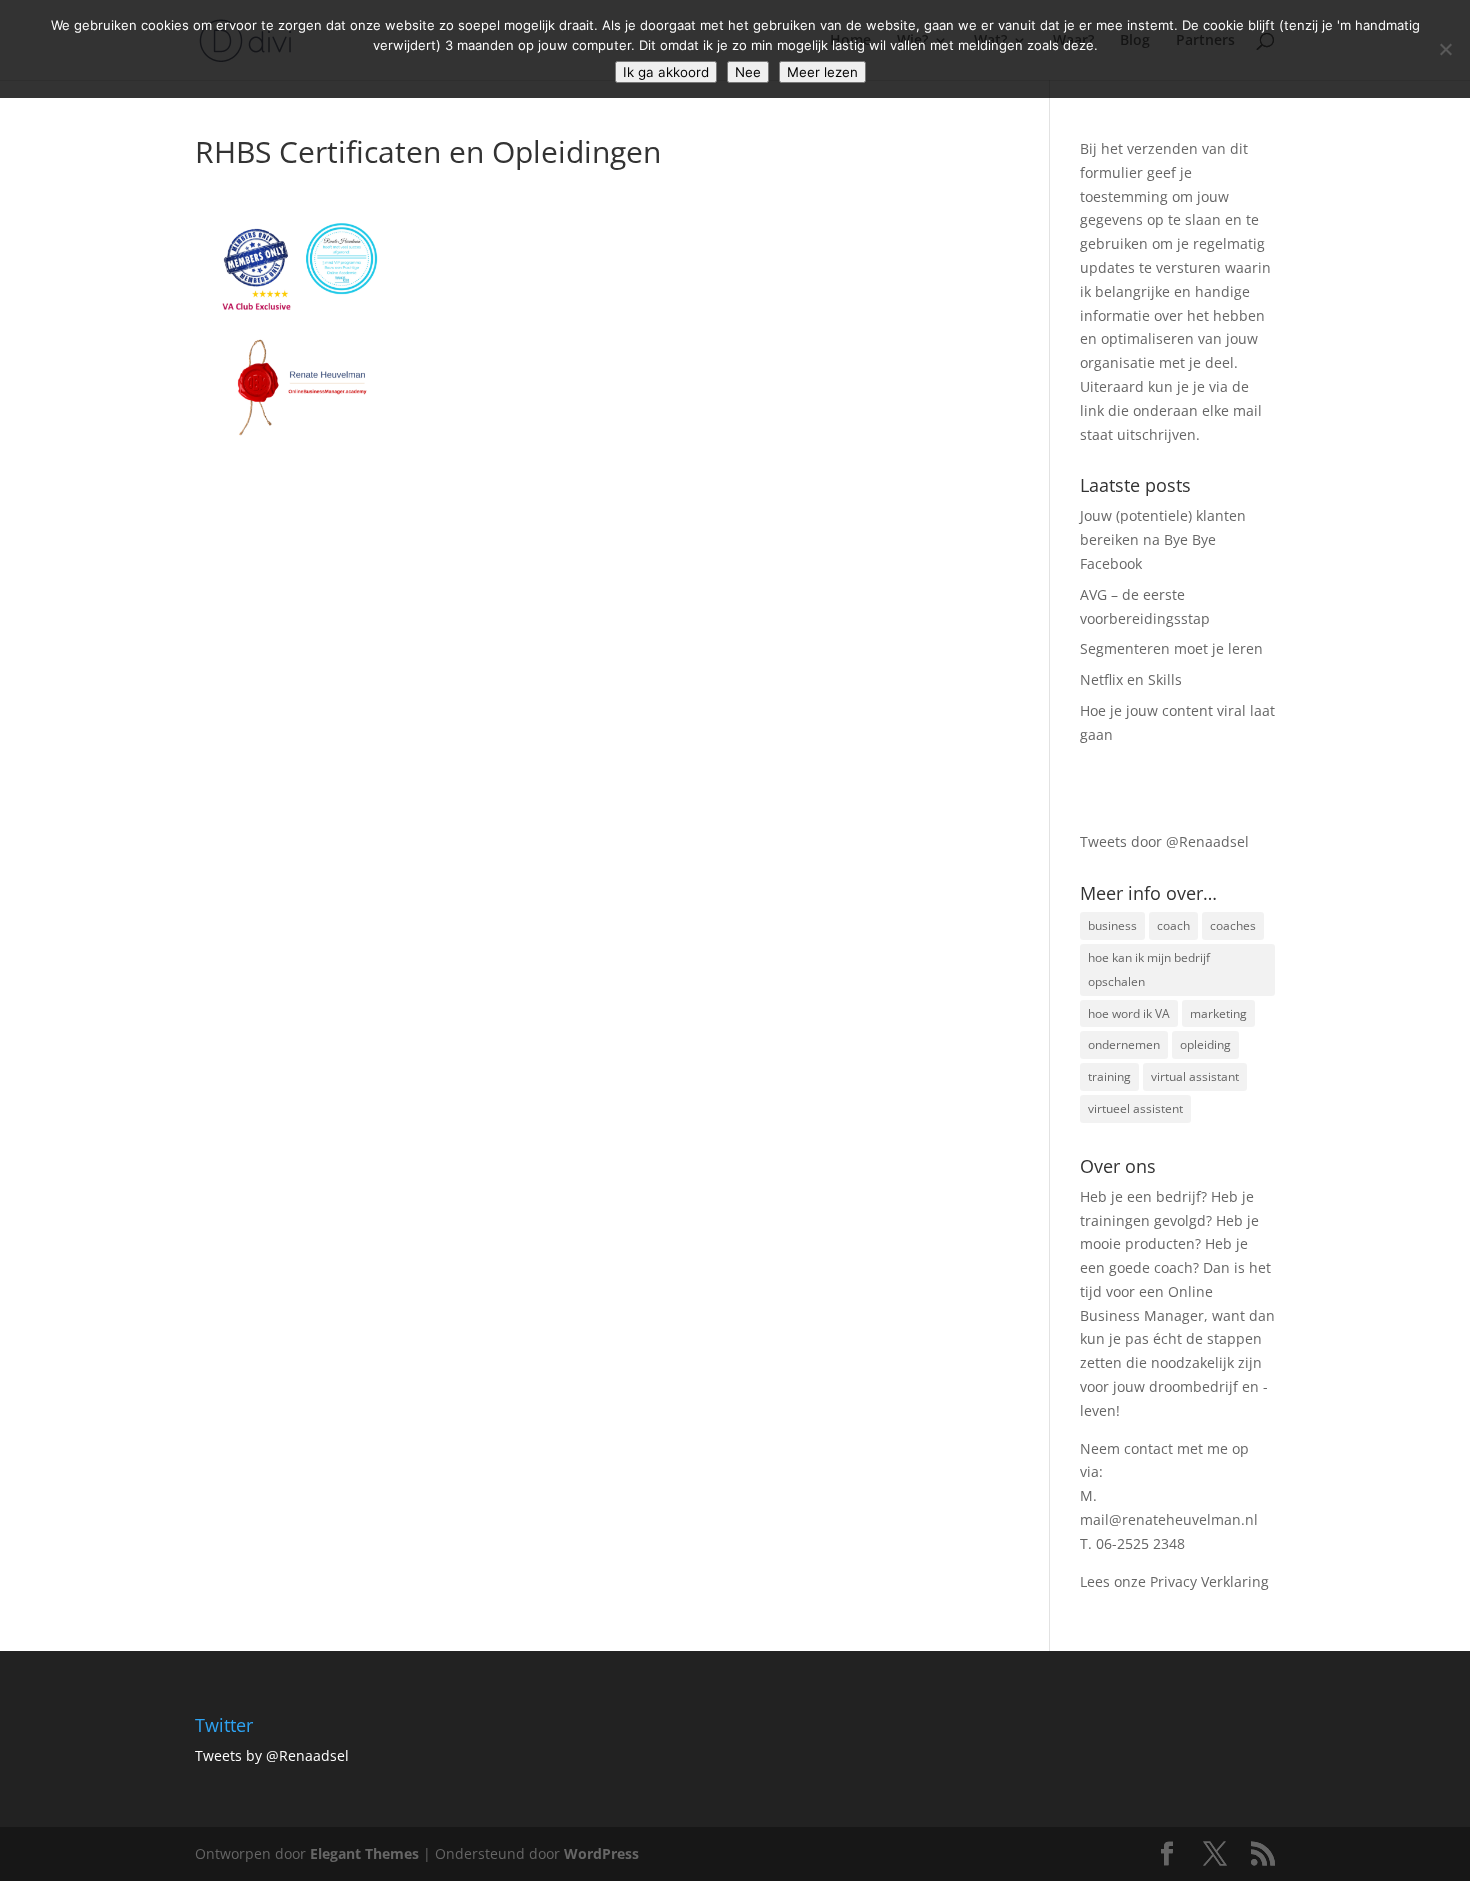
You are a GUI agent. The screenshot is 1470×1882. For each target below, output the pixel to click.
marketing (1218, 1013)
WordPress (601, 1853)
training (1109, 1076)
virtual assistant (1195, 1076)
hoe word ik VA (1129, 1013)
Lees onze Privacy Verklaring (1174, 1581)
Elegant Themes (364, 1853)
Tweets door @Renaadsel (1164, 841)
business (1112, 925)
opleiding (1205, 1044)
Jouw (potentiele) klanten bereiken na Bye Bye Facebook (1163, 539)
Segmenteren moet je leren (1171, 648)
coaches (1233, 925)
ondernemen (1124, 1044)
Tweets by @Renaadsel (272, 1755)
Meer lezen (822, 72)
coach (1173, 925)
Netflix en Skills (1131, 679)
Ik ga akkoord (666, 72)
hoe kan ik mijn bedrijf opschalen (1149, 969)
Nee (748, 72)
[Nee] (1445, 49)
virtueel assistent (1135, 1108)
